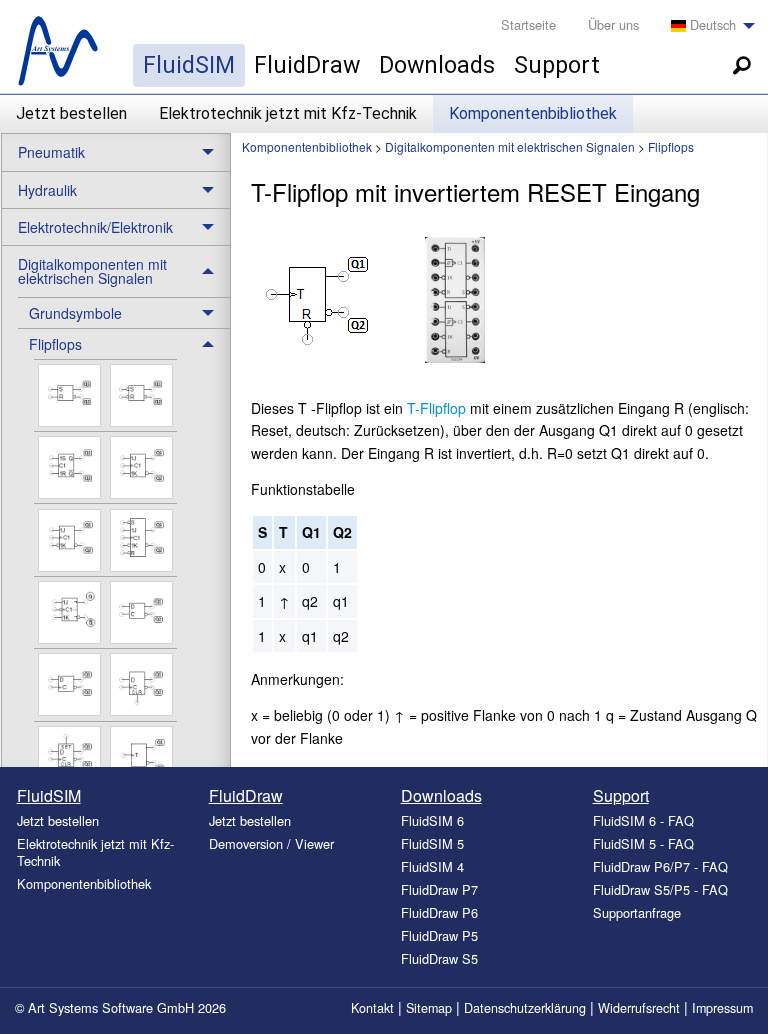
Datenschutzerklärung (525, 1008)
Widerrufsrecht (639, 1008)
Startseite (528, 24)
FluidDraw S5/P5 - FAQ (660, 889)
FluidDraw (307, 65)
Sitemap (429, 1008)
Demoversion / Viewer (271, 843)
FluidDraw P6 (439, 912)
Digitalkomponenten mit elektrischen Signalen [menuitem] (92, 271)
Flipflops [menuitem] (55, 344)
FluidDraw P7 (439, 889)
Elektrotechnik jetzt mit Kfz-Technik (288, 113)
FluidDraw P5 (439, 935)
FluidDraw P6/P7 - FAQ (660, 866)
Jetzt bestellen (71, 113)
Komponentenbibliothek (533, 113)
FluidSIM (189, 65)
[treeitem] (124, 312)
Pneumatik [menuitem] (51, 152)
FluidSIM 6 (432, 820)
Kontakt (372, 1008)
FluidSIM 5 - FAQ (643, 843)
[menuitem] (707, 26)
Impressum (722, 1008)
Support (557, 65)
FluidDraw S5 (439, 958)
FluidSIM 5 (432, 843)
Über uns (613, 24)
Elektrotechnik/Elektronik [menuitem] (95, 227)
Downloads (437, 65)
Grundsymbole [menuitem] (75, 313)
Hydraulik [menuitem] (47, 190)
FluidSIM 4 (432, 866)
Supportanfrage (637, 912)
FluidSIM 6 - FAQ (643, 820)
